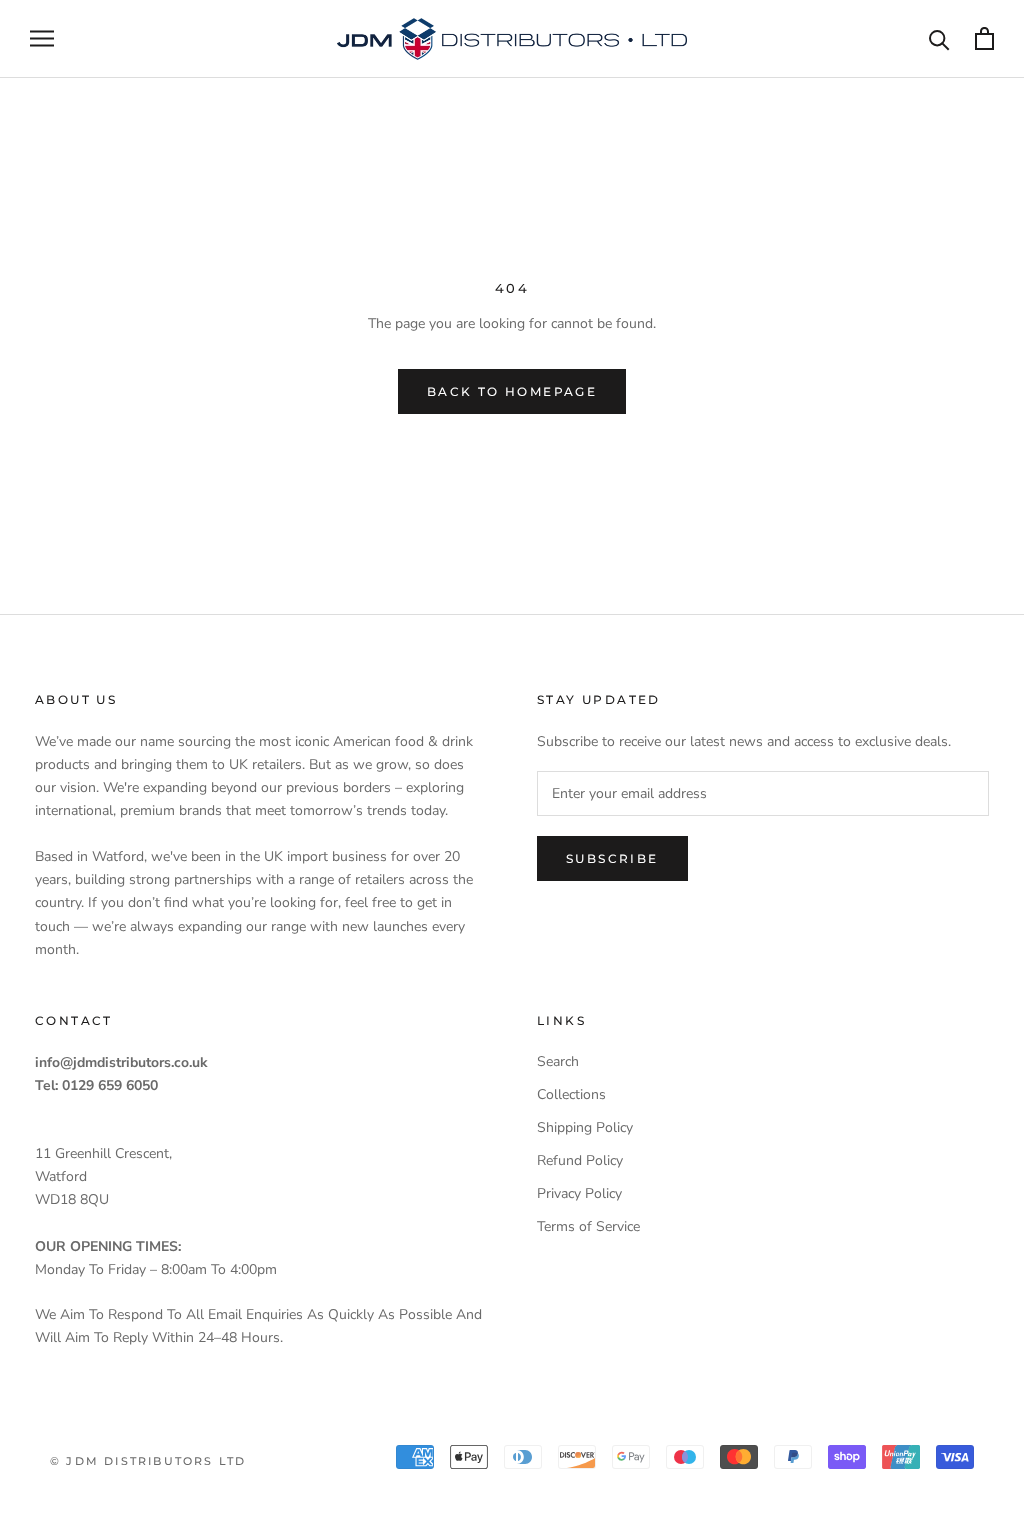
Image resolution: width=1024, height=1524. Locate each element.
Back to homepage (512, 391)
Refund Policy (580, 1160)
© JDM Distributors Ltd (148, 1461)
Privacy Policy (579, 1193)
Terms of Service (588, 1226)
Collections (571, 1094)
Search (558, 1061)
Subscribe (612, 858)
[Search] (939, 38)
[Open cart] (984, 38)
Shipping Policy (585, 1127)
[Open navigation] (42, 38)
